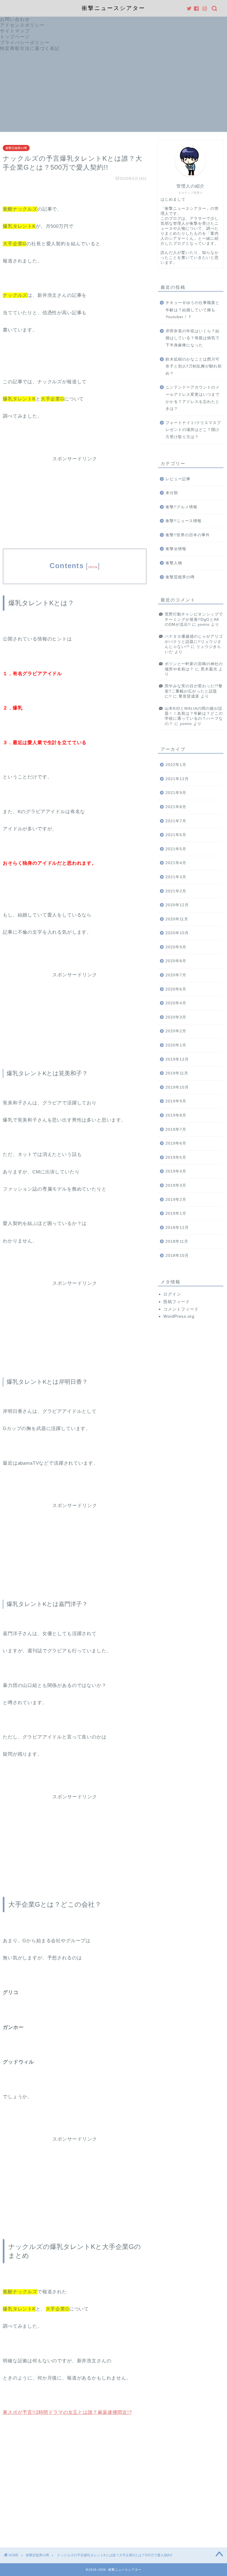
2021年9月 (176, 793)
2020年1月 (176, 1045)
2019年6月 (176, 1143)
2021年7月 (176, 821)
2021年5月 (176, 849)
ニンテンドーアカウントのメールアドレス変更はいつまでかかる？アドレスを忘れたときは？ (193, 398)
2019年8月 (176, 1115)
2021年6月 (176, 835)
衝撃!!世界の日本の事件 (188, 535)
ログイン (172, 1294)
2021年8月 (176, 807)
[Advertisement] (114, 93)
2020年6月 (176, 989)
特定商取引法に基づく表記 (30, 48)
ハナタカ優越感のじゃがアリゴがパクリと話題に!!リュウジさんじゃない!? (194, 642)
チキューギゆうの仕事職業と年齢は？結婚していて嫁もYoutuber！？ (193, 310)
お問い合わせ (15, 19)
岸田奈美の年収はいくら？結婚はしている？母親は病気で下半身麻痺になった (193, 338)
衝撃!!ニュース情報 (184, 521)
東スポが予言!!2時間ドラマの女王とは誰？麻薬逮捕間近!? (67, 2412)
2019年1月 (176, 1213)
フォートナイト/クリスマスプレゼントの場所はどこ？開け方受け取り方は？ (193, 430)
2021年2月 (176, 891)
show (93, 567)
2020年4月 (176, 1003)
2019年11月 (177, 1073)
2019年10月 (177, 1087)
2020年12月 (177, 905)
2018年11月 (177, 1241)
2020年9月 (176, 947)
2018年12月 (177, 1228)
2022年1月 (176, 765)
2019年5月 (176, 1157)
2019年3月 (176, 1185)
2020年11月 (177, 919)
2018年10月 (177, 1256)
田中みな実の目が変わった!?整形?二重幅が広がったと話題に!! (194, 691)
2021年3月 (176, 877)
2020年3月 (176, 1017)
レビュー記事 (178, 479)
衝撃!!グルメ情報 (181, 507)
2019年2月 (176, 1200)
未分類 (172, 493)
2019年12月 (177, 1059)
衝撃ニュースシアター (114, 8)
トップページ (15, 37)
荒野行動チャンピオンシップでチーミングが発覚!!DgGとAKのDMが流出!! (194, 619)
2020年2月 (176, 1031)
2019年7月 (176, 1129)
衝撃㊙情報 (176, 549)
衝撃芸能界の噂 (16, 148)
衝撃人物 (174, 563)
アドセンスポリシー (22, 25)
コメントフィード (181, 1309)
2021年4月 (176, 863)
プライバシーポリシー (25, 43)
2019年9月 (176, 1101)
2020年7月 (176, 975)
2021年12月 (177, 779)
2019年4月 (176, 1171)
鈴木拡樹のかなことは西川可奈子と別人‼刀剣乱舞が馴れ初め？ (194, 366)
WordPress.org (179, 1316)
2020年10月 (177, 933)
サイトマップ (15, 31)
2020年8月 (176, 961)
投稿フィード (177, 1302)
